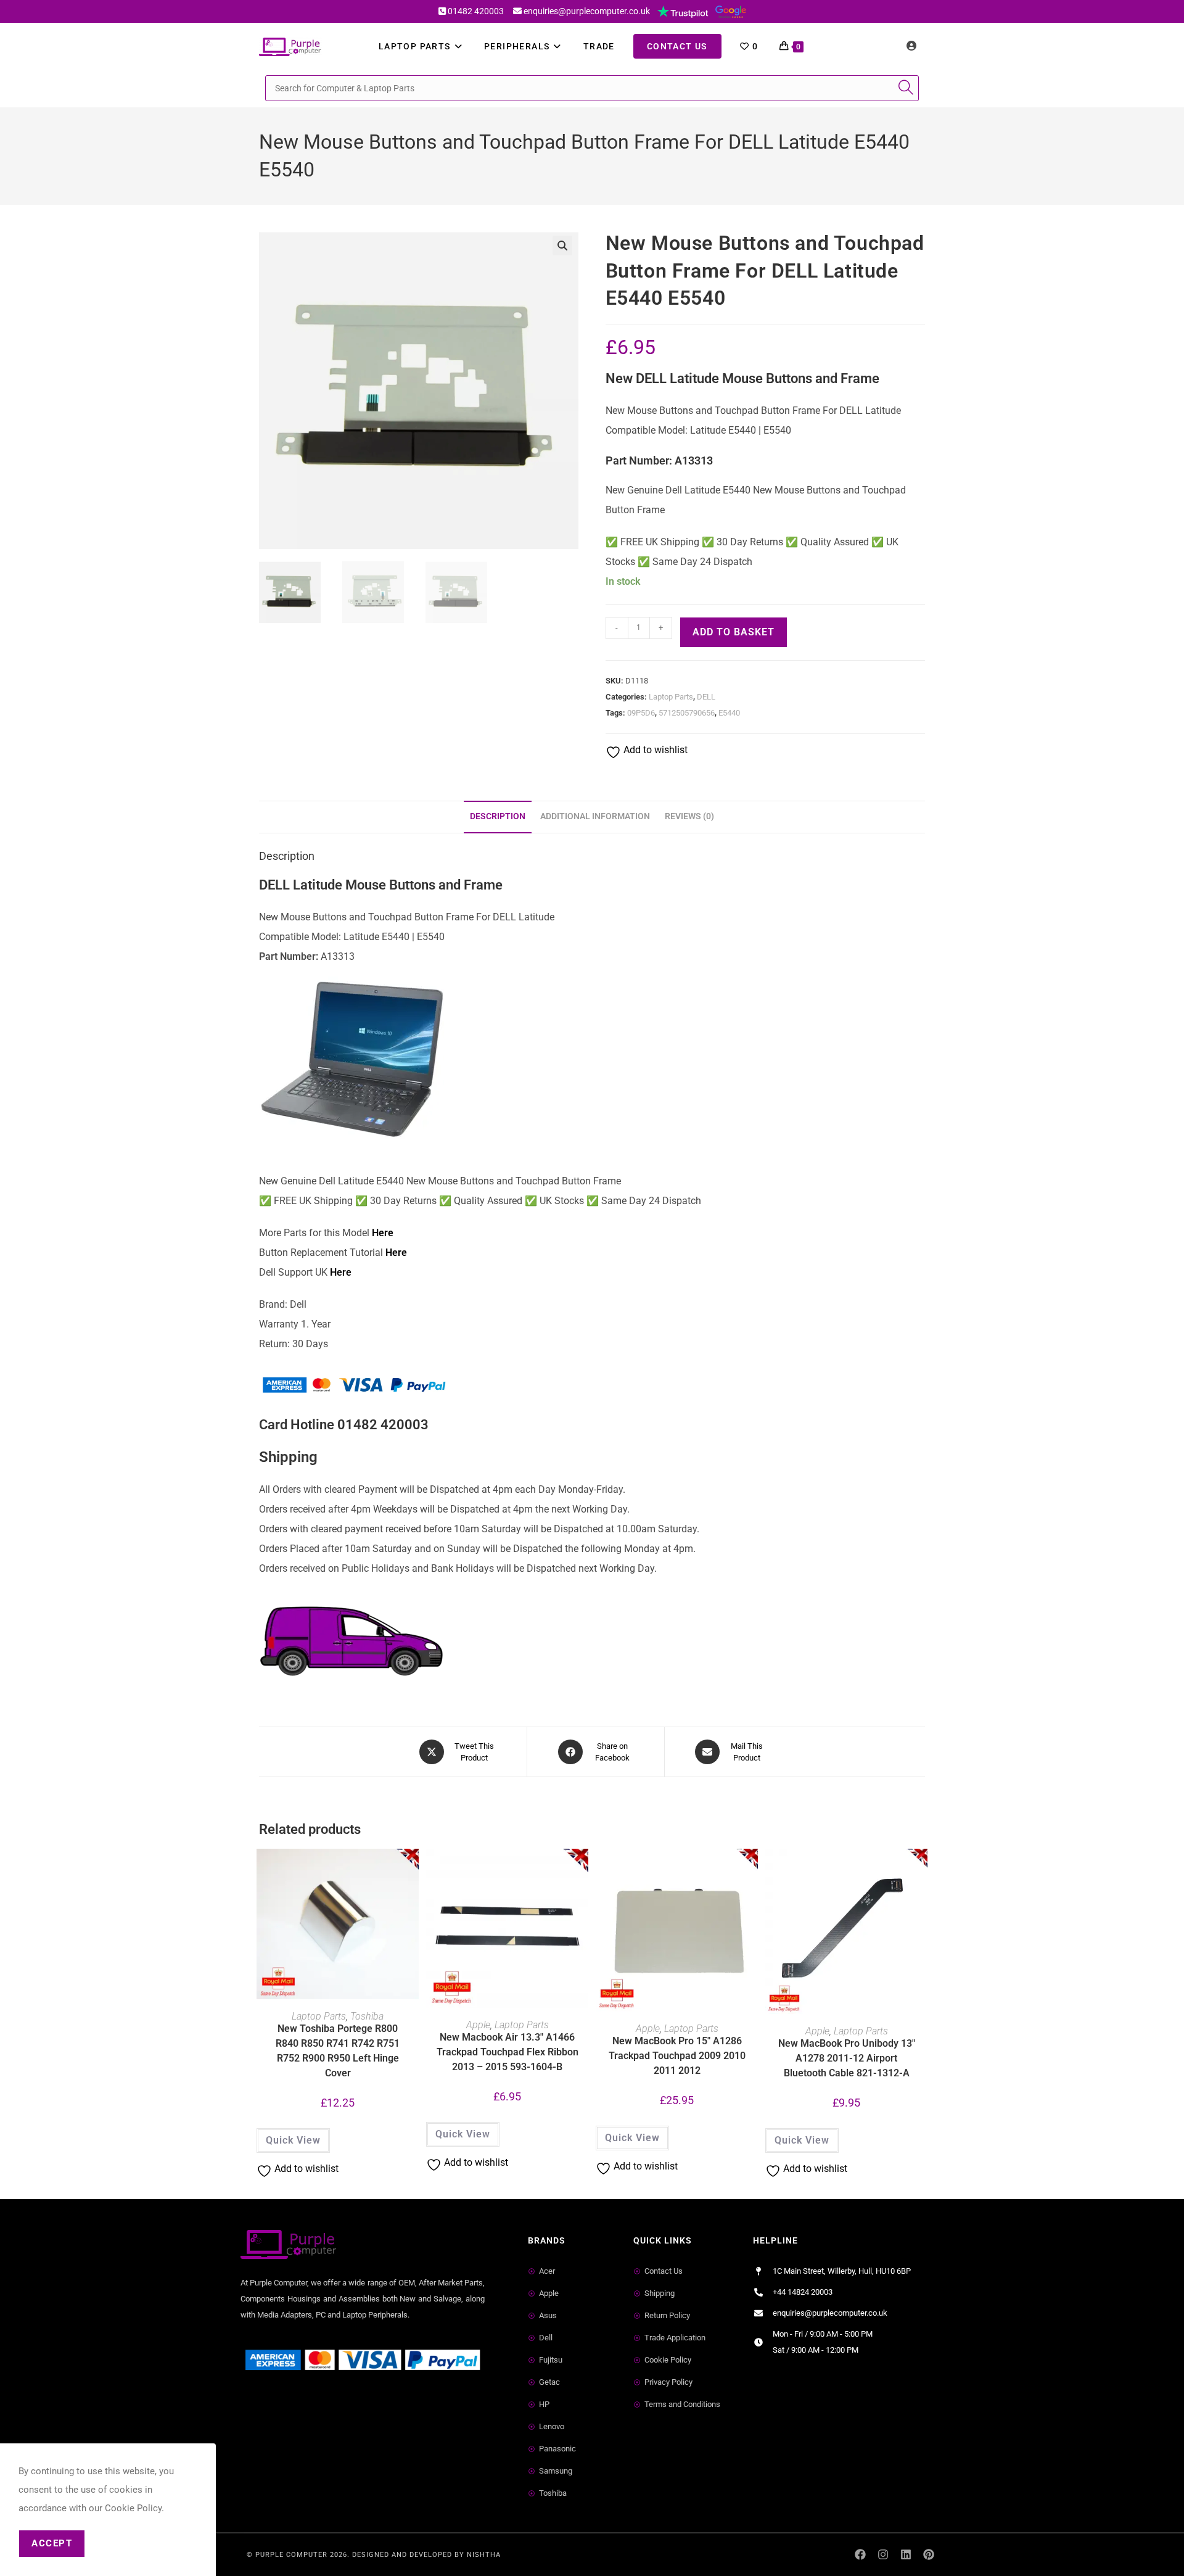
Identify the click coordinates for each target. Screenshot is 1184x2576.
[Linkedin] (906, 2555)
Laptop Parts (671, 697)
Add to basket (734, 632)
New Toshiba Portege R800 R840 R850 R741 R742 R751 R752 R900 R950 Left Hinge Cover (338, 2051)
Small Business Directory (295, 2406)
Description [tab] (498, 816)
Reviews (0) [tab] (689, 816)
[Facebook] (861, 2555)
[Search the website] (592, 87)
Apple (478, 2025)
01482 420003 (476, 11)
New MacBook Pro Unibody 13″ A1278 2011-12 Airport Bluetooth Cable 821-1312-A (847, 2058)
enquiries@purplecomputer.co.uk (587, 11)
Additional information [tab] (595, 816)
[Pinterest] (928, 2555)
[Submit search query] (906, 88)
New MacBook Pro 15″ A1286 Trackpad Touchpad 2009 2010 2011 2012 (677, 2056)
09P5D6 (641, 713)
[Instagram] (883, 2555)
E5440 (729, 713)
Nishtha (484, 2555)
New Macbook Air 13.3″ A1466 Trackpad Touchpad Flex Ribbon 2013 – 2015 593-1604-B (508, 2052)
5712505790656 (687, 713)
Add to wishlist (654, 750)
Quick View (293, 2140)
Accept (52, 2543)
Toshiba (367, 2016)
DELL (706, 697)
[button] (562, 246)
